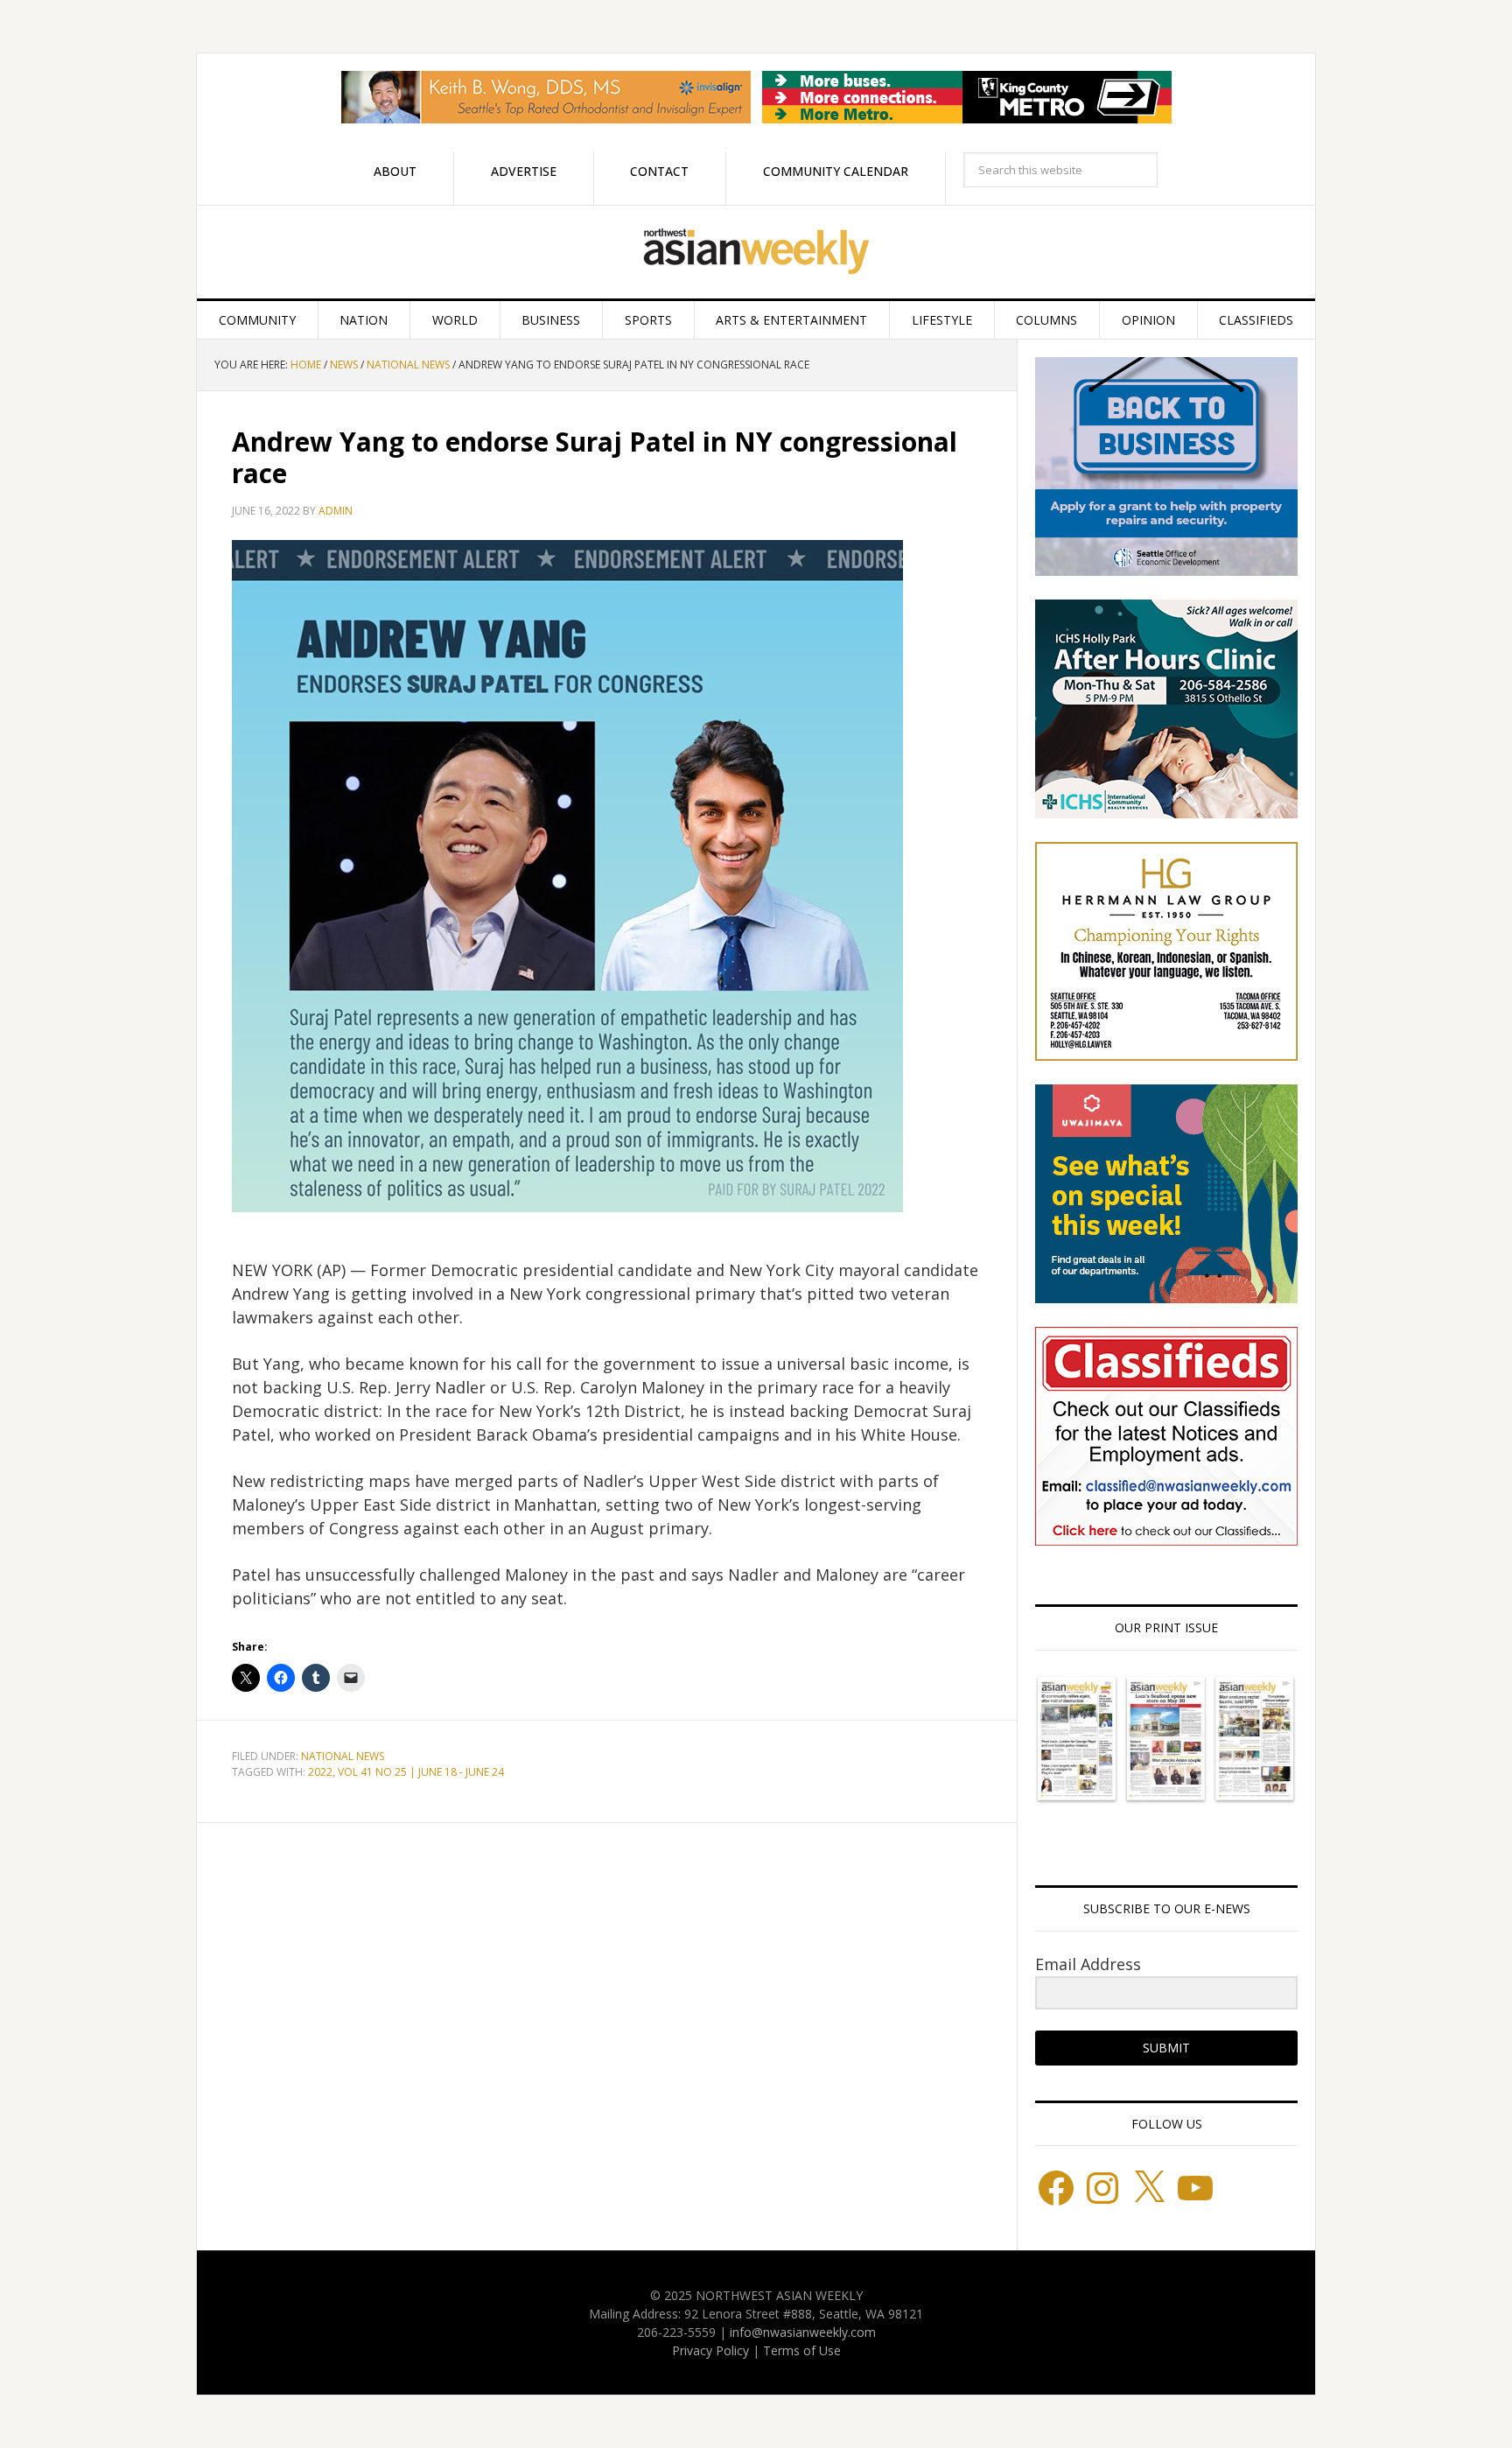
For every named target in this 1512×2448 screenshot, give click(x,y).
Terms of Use (802, 2350)
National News (343, 1756)
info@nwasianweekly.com (803, 2332)
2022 (320, 1772)
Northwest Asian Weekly (756, 252)
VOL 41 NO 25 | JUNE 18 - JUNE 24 (421, 1772)
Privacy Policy (710, 2350)
